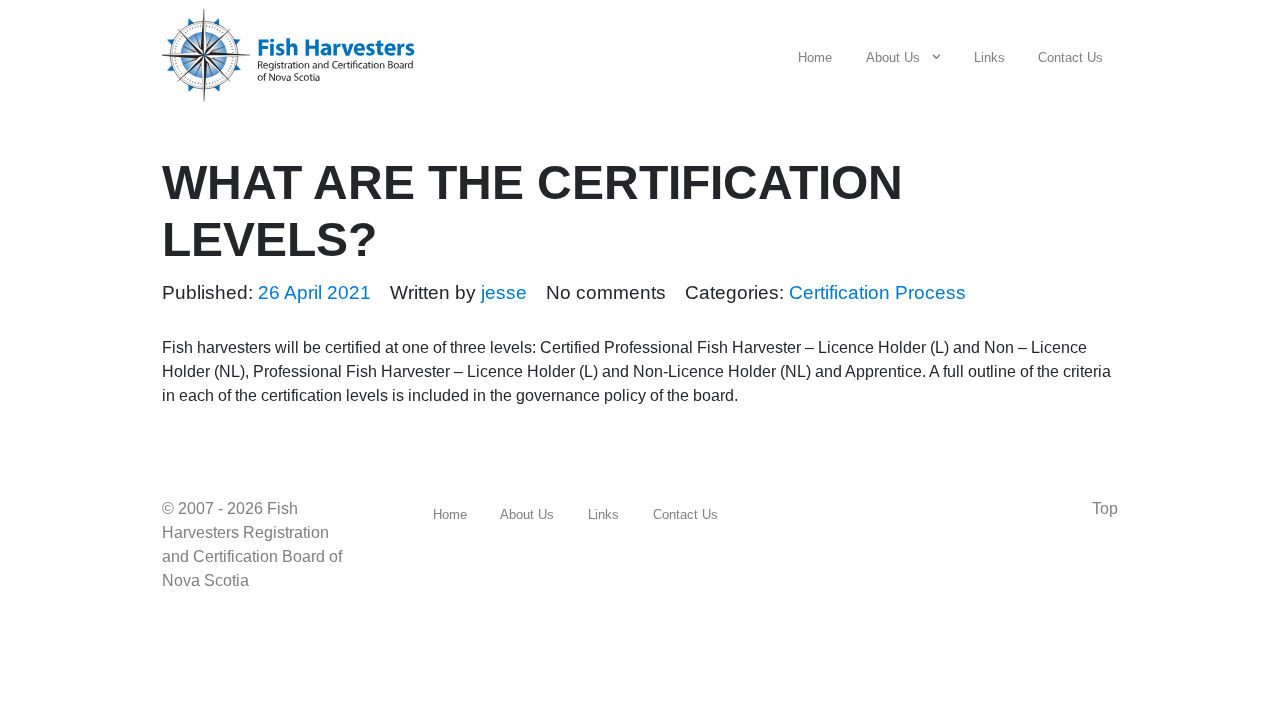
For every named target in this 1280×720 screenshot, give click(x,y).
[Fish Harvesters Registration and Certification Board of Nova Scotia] (297, 51)
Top (1105, 508)
